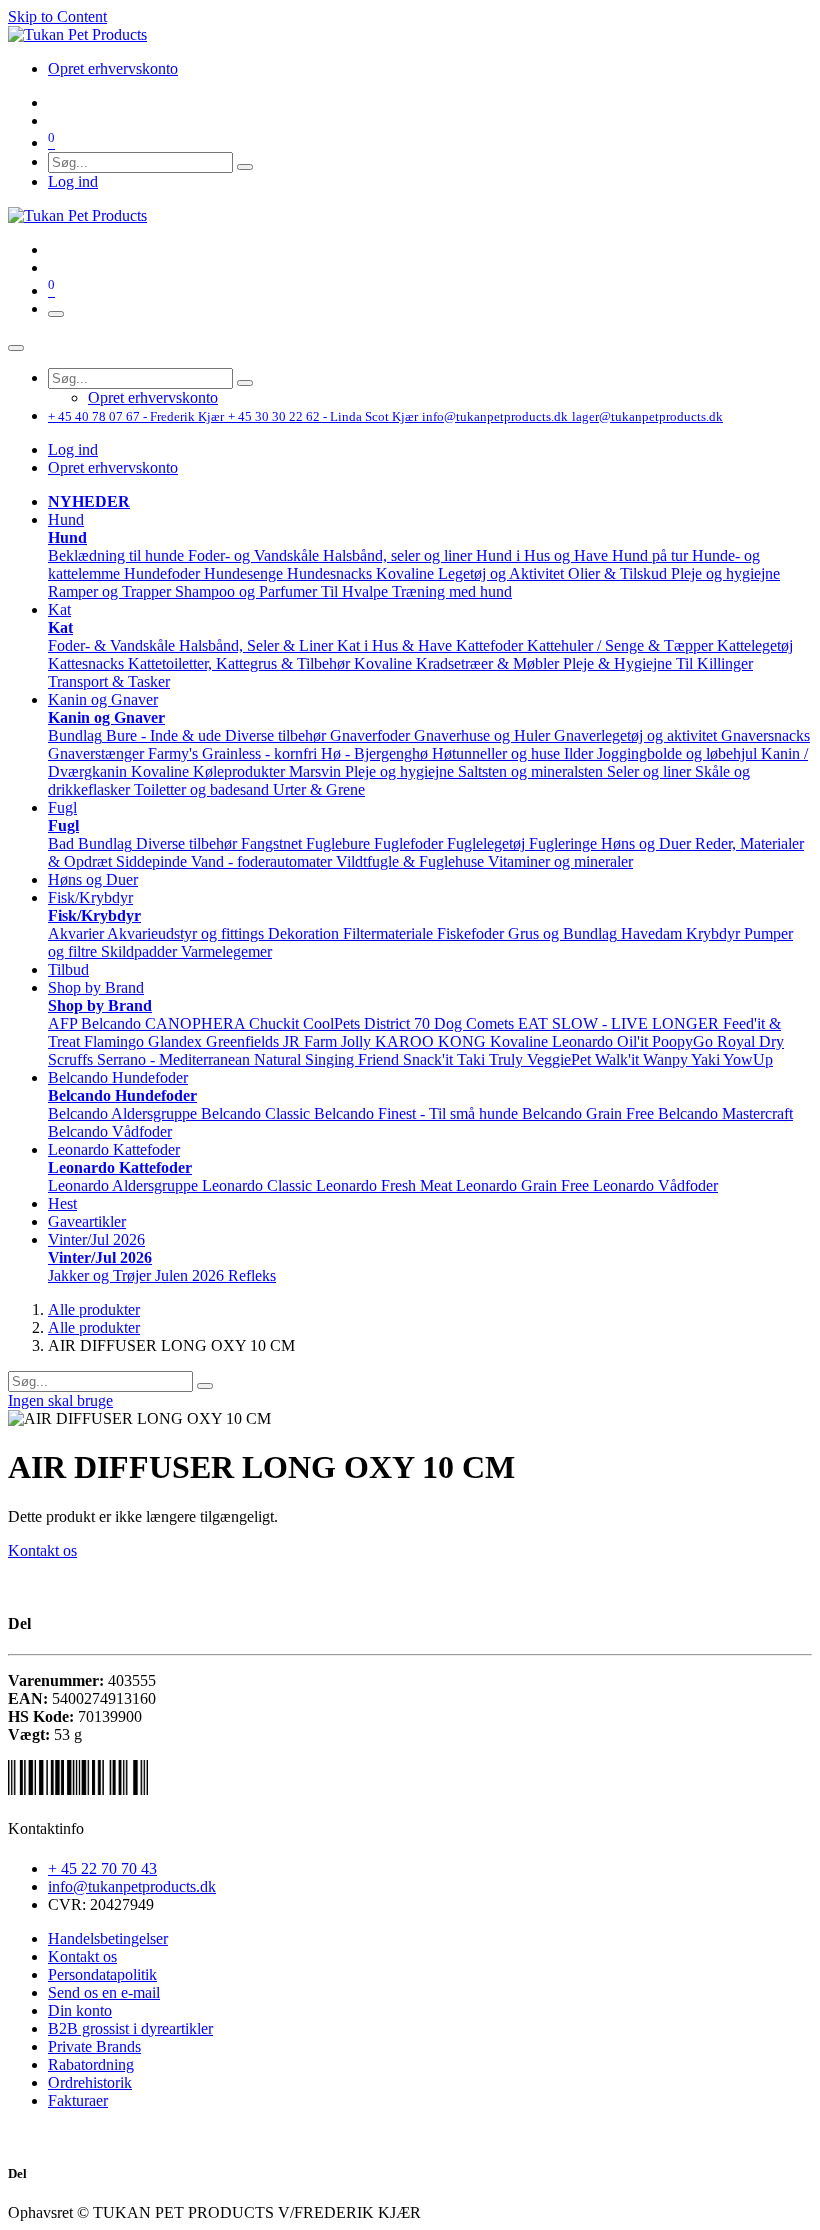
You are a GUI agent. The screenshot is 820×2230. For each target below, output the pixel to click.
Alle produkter (94, 1309)
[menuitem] (113, 68)
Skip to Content (57, 16)
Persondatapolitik (102, 1974)
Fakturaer (78, 2100)
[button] (66, 519)
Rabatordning (91, 2064)
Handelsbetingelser (108, 1938)
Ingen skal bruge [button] (60, 1400)
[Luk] (16, 348)
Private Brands (94, 2046)
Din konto (80, 2010)
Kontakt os (42, 1550)
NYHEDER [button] (89, 501)
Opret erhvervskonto (113, 467)
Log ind (73, 181)
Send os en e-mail (104, 1992)
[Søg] (245, 167)
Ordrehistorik (90, 2082)
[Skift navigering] (56, 314)
